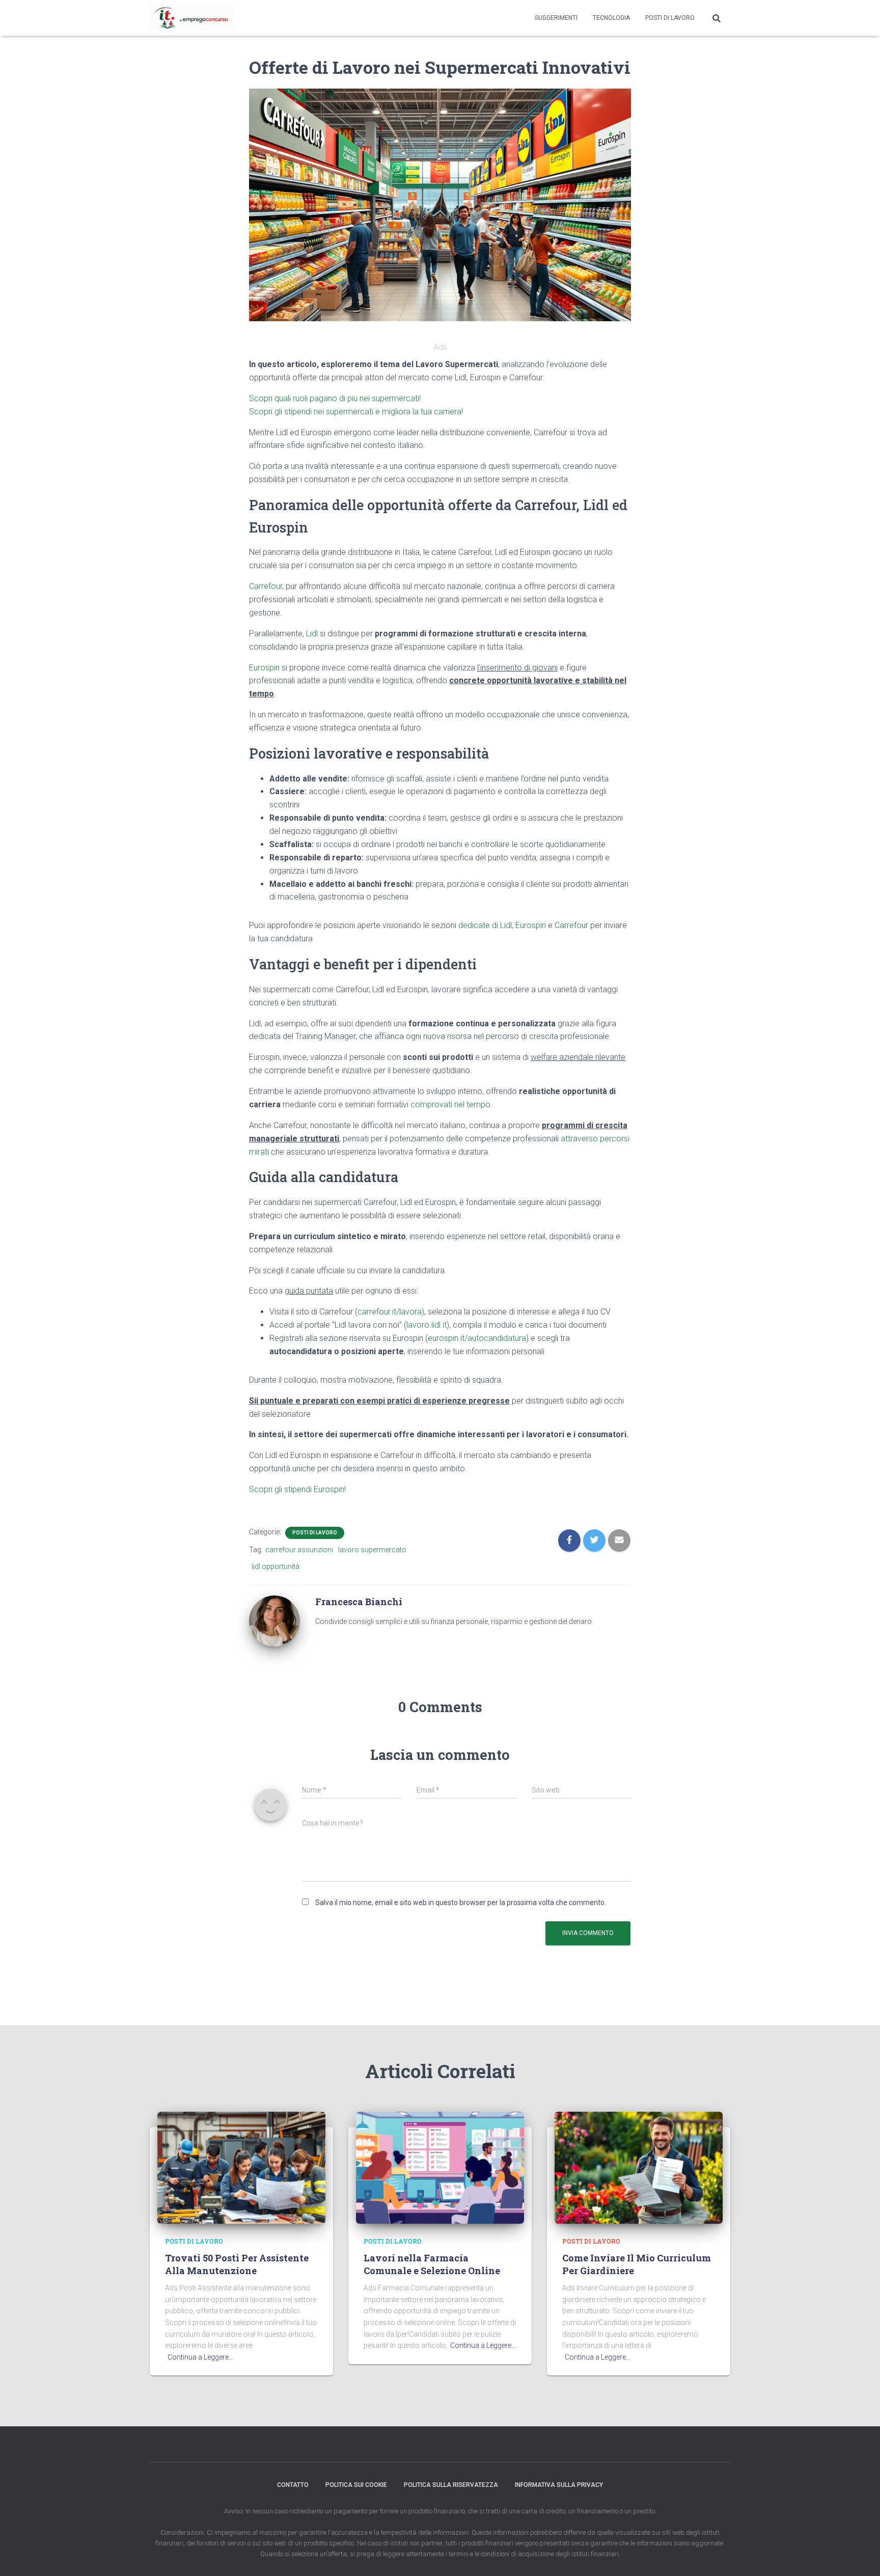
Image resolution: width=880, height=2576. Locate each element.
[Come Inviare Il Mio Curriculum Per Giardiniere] (639, 2167)
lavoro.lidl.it (427, 1325)
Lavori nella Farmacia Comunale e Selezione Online (432, 2264)
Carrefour (266, 586)
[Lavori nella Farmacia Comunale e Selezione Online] (440, 2167)
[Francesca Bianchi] (274, 1620)
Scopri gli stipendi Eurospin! (297, 1489)
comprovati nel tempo (450, 1104)
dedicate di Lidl (485, 925)
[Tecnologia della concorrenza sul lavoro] (192, 18)
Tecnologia (611, 18)
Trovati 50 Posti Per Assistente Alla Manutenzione (237, 2264)
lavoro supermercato (372, 1550)
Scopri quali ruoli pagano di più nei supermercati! (335, 398)
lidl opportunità (276, 1566)
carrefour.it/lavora (390, 1312)
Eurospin (264, 668)
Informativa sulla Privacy (559, 2485)
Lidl (312, 634)
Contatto (293, 2485)
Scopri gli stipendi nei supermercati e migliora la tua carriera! (356, 412)
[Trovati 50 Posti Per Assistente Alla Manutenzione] (241, 2167)
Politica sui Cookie (356, 2485)
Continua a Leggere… (200, 2357)
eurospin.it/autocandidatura (477, 1338)
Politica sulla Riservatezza (451, 2485)
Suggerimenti (556, 18)
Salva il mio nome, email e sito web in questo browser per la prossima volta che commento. (461, 1902)
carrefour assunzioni (299, 1550)
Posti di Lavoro (670, 18)
